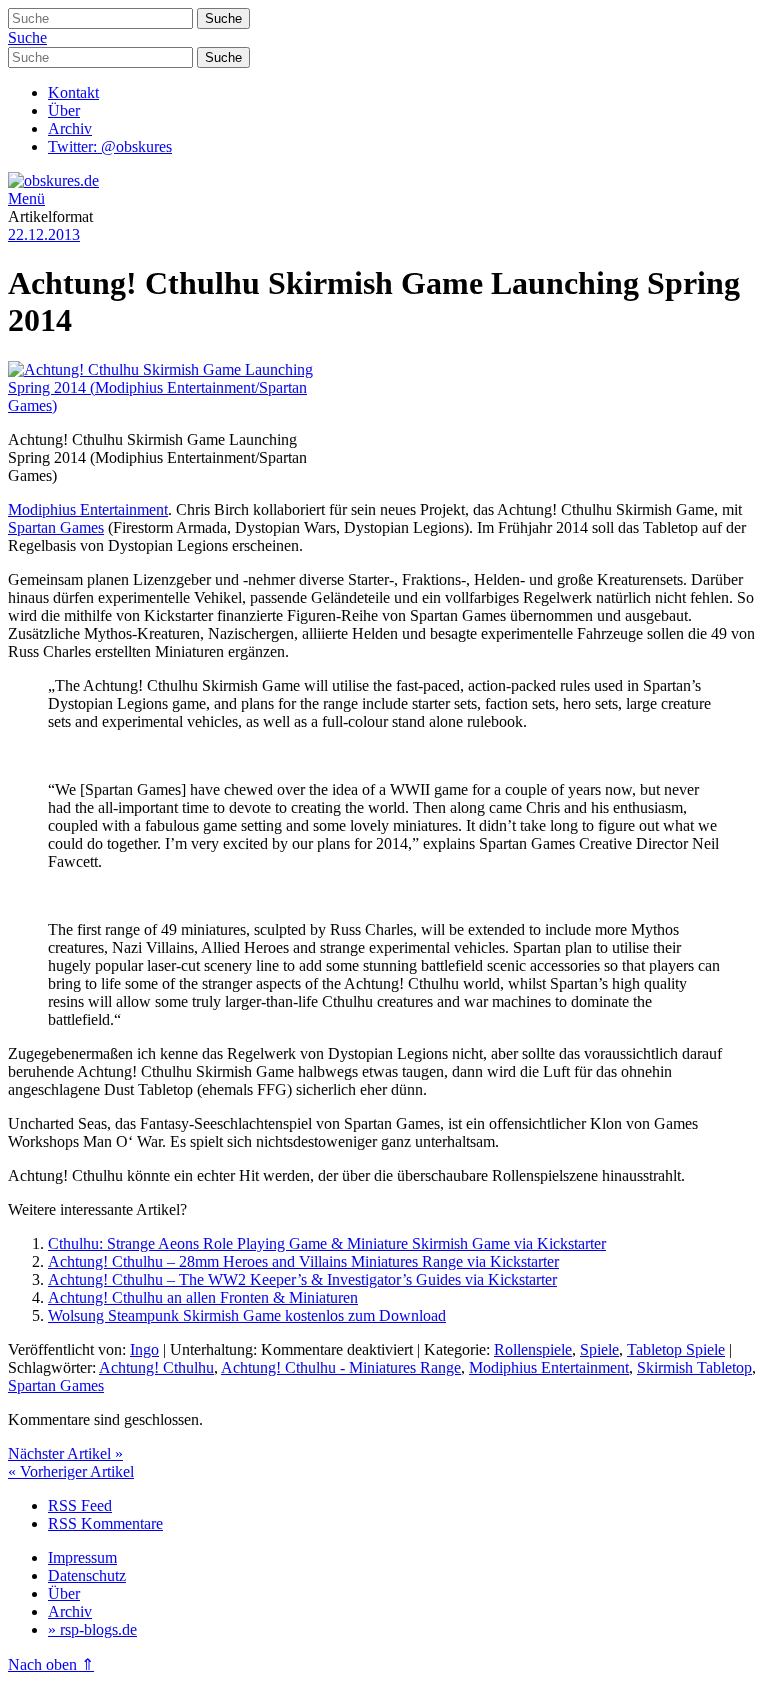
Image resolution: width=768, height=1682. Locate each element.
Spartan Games (56, 527)
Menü (26, 198)
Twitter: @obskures (110, 146)
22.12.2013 (44, 234)
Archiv (70, 128)
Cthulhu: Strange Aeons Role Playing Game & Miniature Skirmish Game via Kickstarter (327, 1243)
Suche (27, 37)
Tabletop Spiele (676, 1349)
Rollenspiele (533, 1349)
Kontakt (73, 92)
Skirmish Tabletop (694, 1367)
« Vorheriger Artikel (71, 1471)
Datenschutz (87, 1575)
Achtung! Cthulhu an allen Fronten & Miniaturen (203, 1297)
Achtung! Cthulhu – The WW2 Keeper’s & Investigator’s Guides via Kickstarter (302, 1279)
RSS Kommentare (105, 1523)
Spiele (599, 1349)
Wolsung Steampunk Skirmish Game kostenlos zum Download (247, 1315)
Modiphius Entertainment (88, 509)
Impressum (82, 1557)
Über (64, 110)
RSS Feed (80, 1505)
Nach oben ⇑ (51, 1664)
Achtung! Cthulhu (156, 1367)
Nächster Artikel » (65, 1453)
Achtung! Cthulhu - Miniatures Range (341, 1367)
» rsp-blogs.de (92, 1629)
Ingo (144, 1349)
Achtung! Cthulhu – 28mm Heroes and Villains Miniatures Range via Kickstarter (303, 1261)
